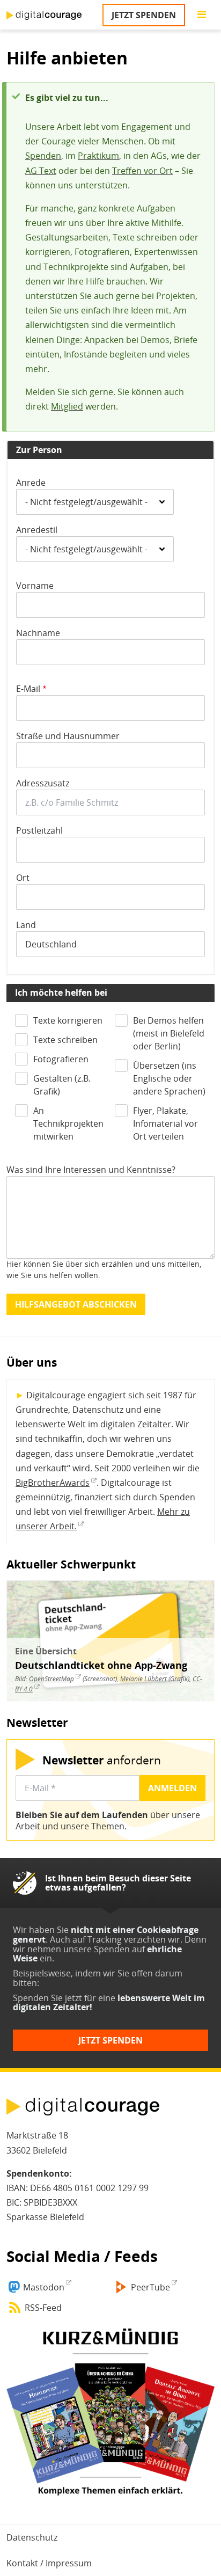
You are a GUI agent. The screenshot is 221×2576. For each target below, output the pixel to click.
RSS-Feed (43, 2308)
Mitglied (67, 406)
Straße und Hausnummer (68, 736)
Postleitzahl (39, 830)
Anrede (31, 483)
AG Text (41, 171)
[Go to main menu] (202, 15)
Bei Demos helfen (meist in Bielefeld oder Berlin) (169, 1033)
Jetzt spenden (144, 15)
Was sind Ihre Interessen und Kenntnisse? (91, 1170)
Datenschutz (32, 2537)
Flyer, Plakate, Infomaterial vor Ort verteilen (165, 1123)
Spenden (43, 156)
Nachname (38, 633)
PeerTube (150, 2287)
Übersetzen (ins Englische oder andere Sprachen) (169, 1078)
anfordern (102, 1760)
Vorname (35, 586)
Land (26, 925)
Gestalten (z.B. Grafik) (62, 1085)
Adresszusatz (43, 783)
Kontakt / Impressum (49, 2563)
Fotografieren (61, 1059)
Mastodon (44, 2287)
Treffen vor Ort (142, 171)
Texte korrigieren (68, 1020)
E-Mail (28, 689)
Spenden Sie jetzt (47, 1998)
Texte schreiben (65, 1040)
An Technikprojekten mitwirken (68, 1123)
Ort (23, 878)
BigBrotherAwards (53, 1483)
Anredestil (37, 530)
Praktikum (98, 156)
